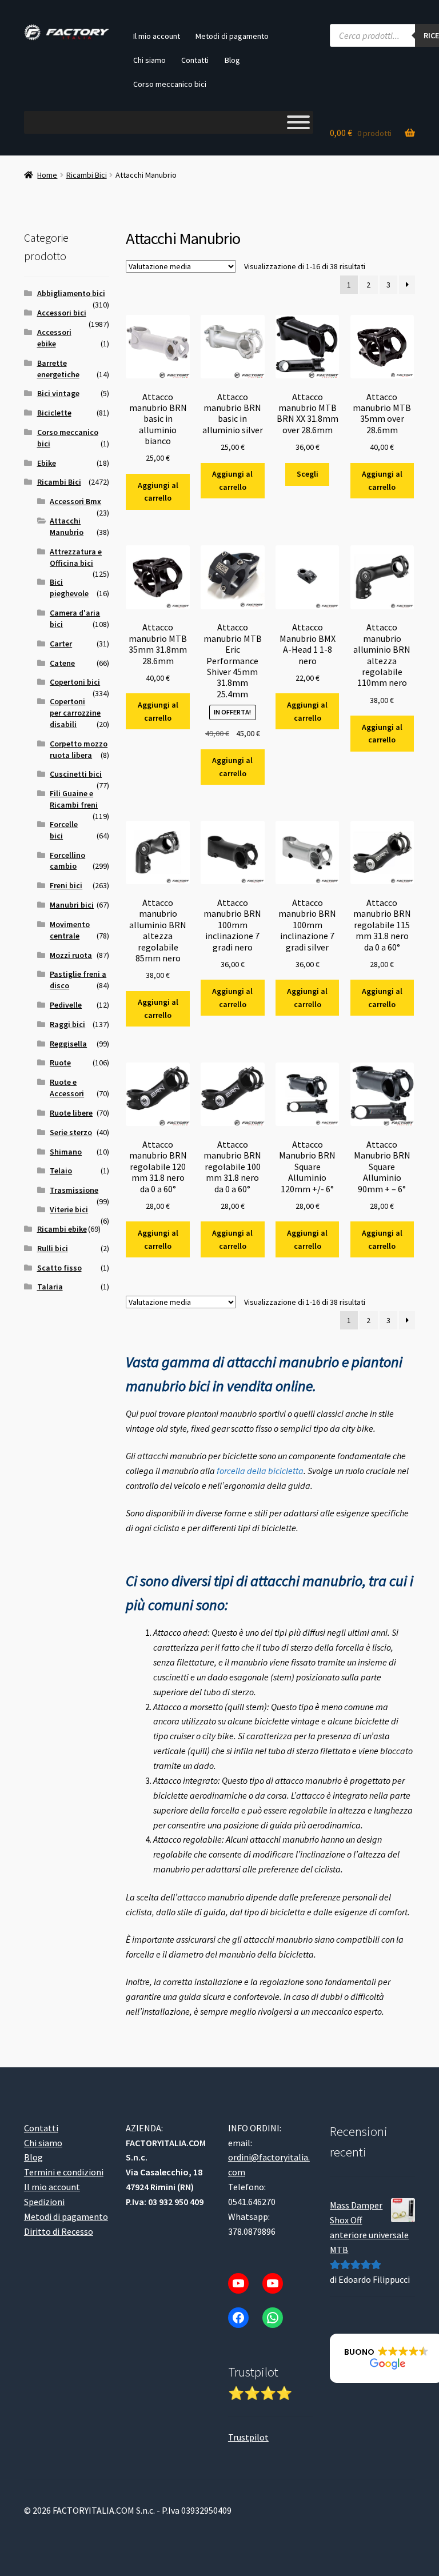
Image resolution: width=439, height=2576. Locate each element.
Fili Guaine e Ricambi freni (74, 799)
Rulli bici (53, 1248)
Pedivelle (66, 1005)
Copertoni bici (75, 682)
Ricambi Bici (87, 175)
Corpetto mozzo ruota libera (79, 749)
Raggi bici (67, 1024)
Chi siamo (149, 60)
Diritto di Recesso (59, 2231)
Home (47, 175)
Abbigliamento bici (71, 293)
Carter (61, 644)
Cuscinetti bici (76, 774)
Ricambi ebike (62, 1229)
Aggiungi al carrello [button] (158, 492)
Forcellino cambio (67, 861)
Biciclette (54, 413)
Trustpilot (248, 2437)
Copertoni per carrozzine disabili (75, 713)
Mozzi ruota (71, 955)
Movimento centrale (70, 930)
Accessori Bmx (75, 501)
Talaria (50, 1287)
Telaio (61, 1171)
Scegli (308, 474)
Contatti (195, 60)
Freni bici (66, 885)
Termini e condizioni (64, 2172)
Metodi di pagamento (232, 36)
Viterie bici (69, 1209)
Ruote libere (71, 1113)
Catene (62, 663)
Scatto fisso (59, 1268)
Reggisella (68, 1044)
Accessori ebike (54, 338)
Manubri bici (72, 905)
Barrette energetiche (58, 369)
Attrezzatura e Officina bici (76, 557)
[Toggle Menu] (298, 122)
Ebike (47, 463)
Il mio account (157, 36)
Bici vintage (58, 393)
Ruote (60, 1063)
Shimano (66, 1152)
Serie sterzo (71, 1132)
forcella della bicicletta (260, 1471)
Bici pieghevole (69, 588)
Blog (232, 60)
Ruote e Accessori (67, 1088)
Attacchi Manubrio (67, 526)
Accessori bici (62, 313)
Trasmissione (74, 1190)
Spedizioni (44, 2202)
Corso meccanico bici (170, 84)
